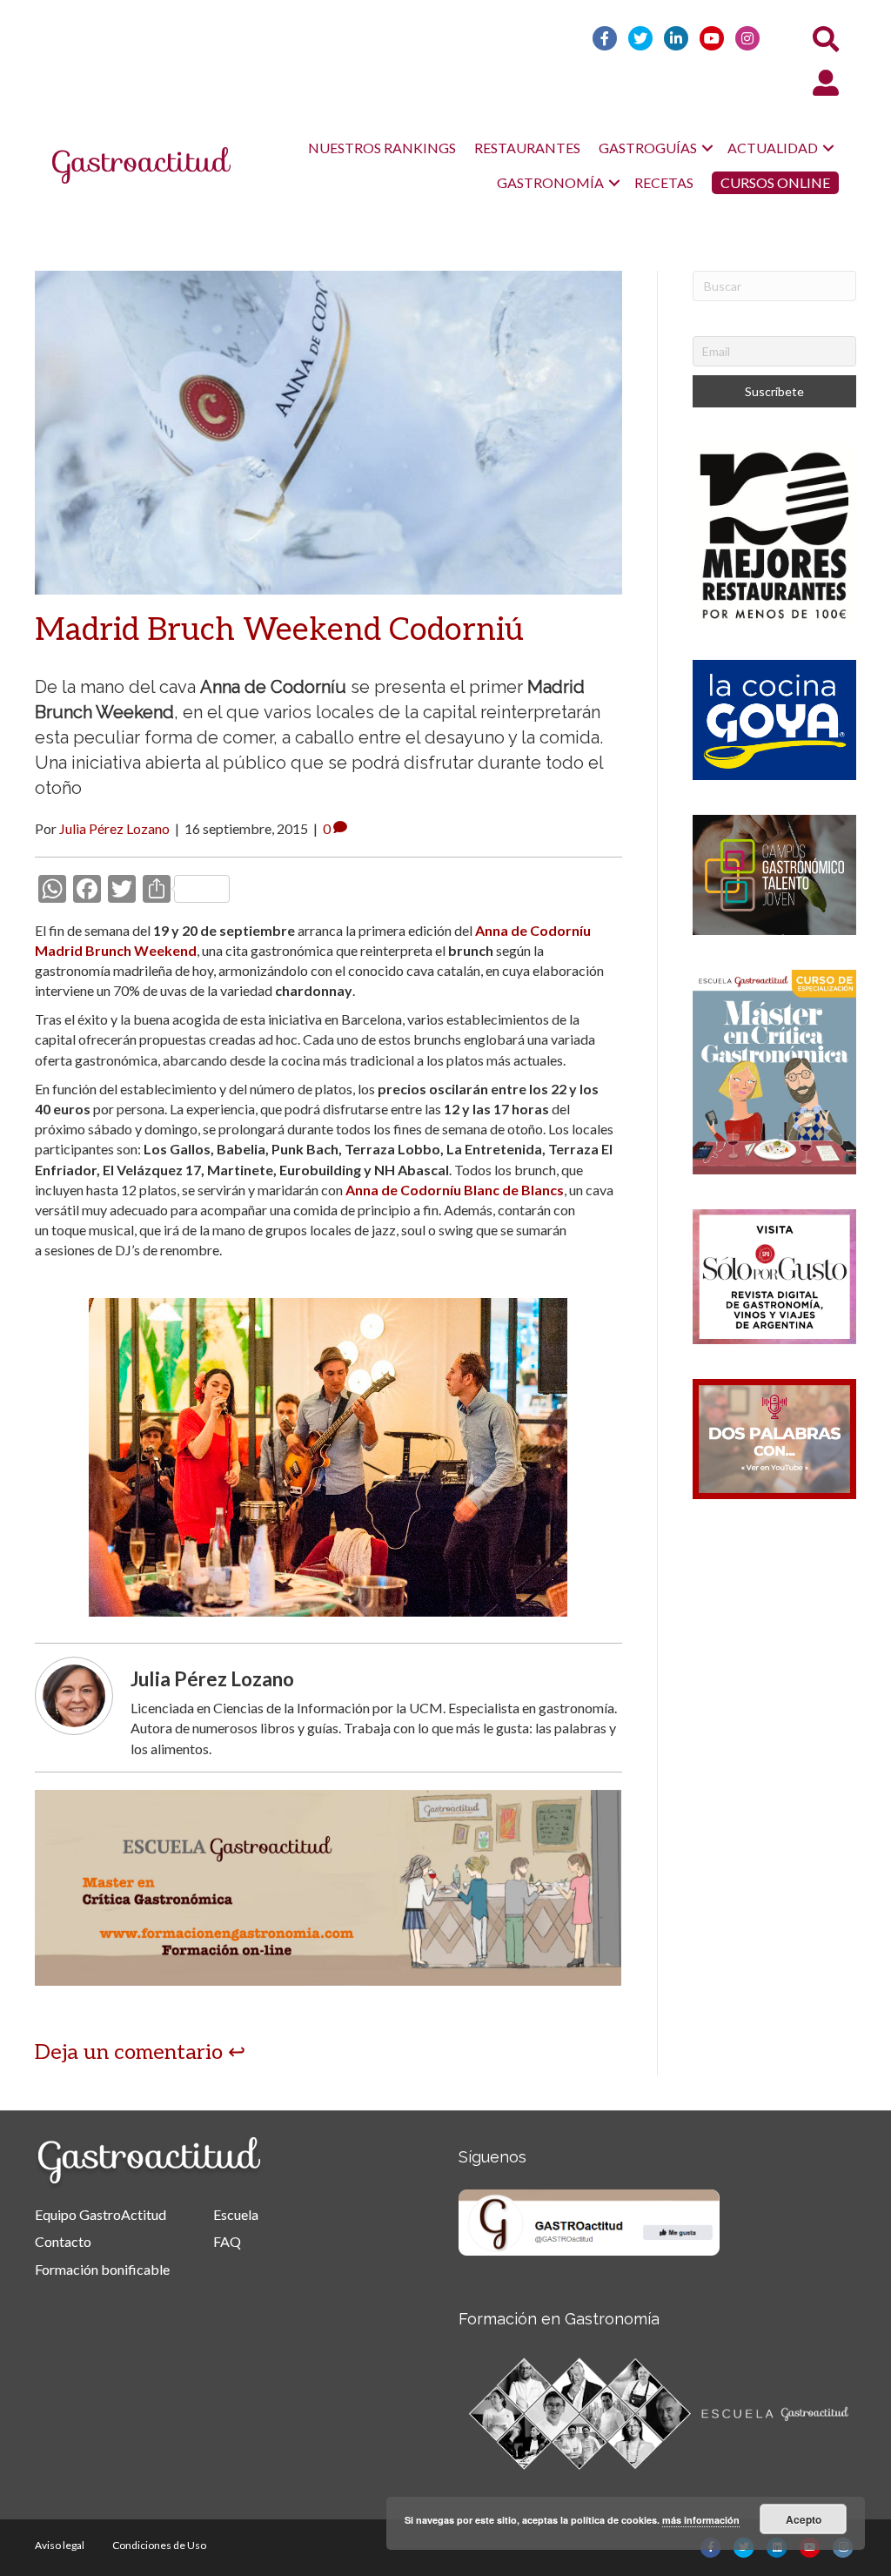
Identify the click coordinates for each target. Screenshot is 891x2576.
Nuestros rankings (382, 148)
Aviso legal (60, 2545)
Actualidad (773, 148)
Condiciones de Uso (159, 2545)
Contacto (63, 2241)
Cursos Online (775, 182)
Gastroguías (648, 148)
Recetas (664, 182)
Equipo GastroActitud (100, 2214)
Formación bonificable (102, 2269)
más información (701, 2520)
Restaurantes (527, 148)
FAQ (227, 2241)
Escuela (236, 2214)
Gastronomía (550, 182)
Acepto (804, 2519)
